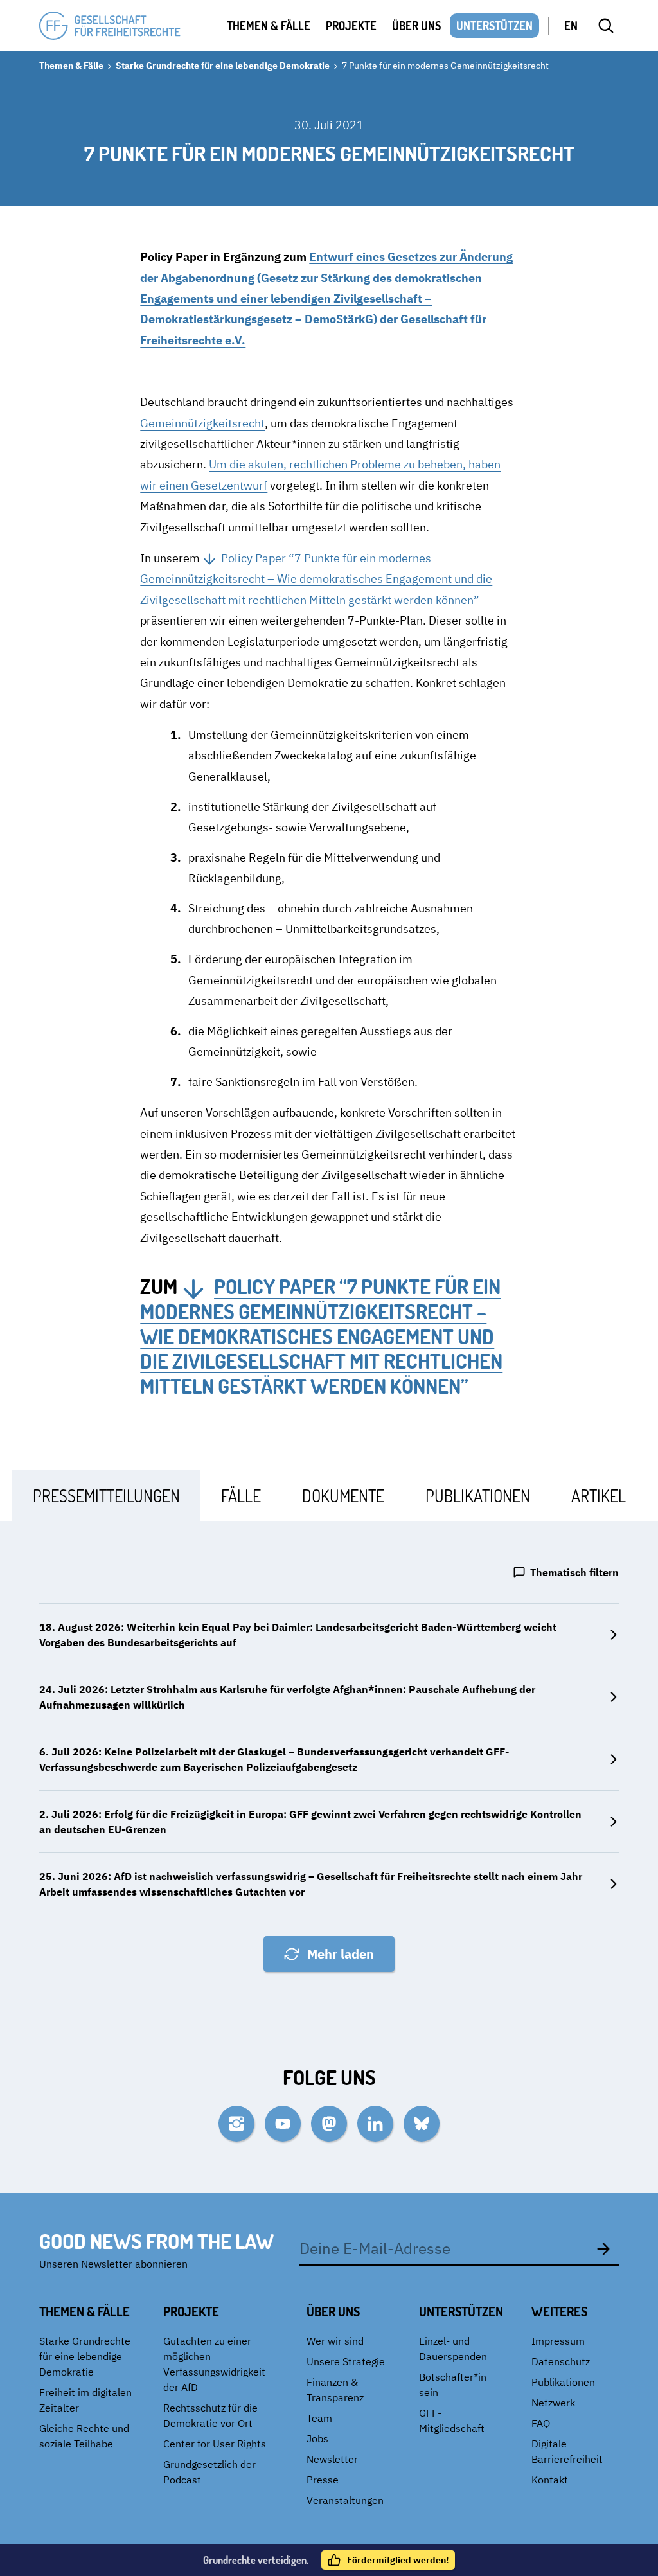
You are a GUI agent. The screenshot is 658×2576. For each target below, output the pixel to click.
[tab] (106, 1496)
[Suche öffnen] (606, 26)
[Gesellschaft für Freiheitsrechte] (110, 26)
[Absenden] (603, 2248)
